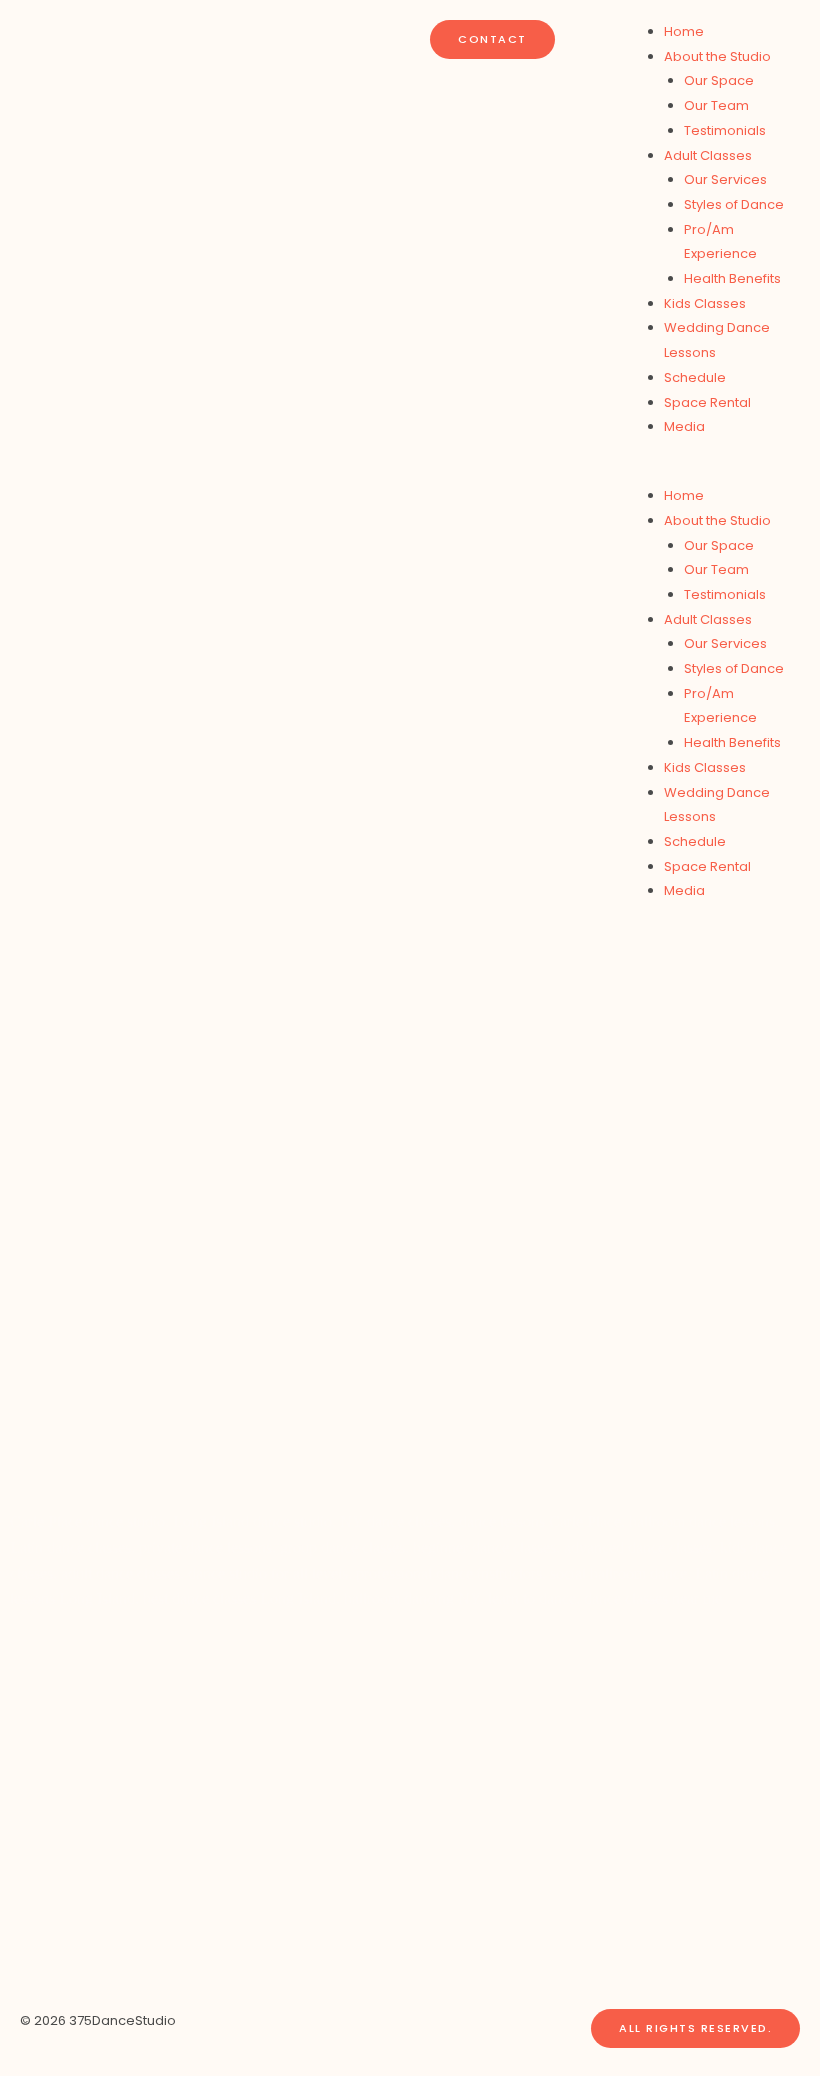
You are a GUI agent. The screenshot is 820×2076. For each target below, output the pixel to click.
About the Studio (717, 56)
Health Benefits (732, 278)
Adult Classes (708, 155)
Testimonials (725, 130)
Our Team (716, 105)
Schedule (695, 377)
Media (684, 426)
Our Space (719, 80)
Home (684, 31)
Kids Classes (705, 303)
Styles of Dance (734, 204)
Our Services (725, 179)
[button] (712, 471)
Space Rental (707, 402)
